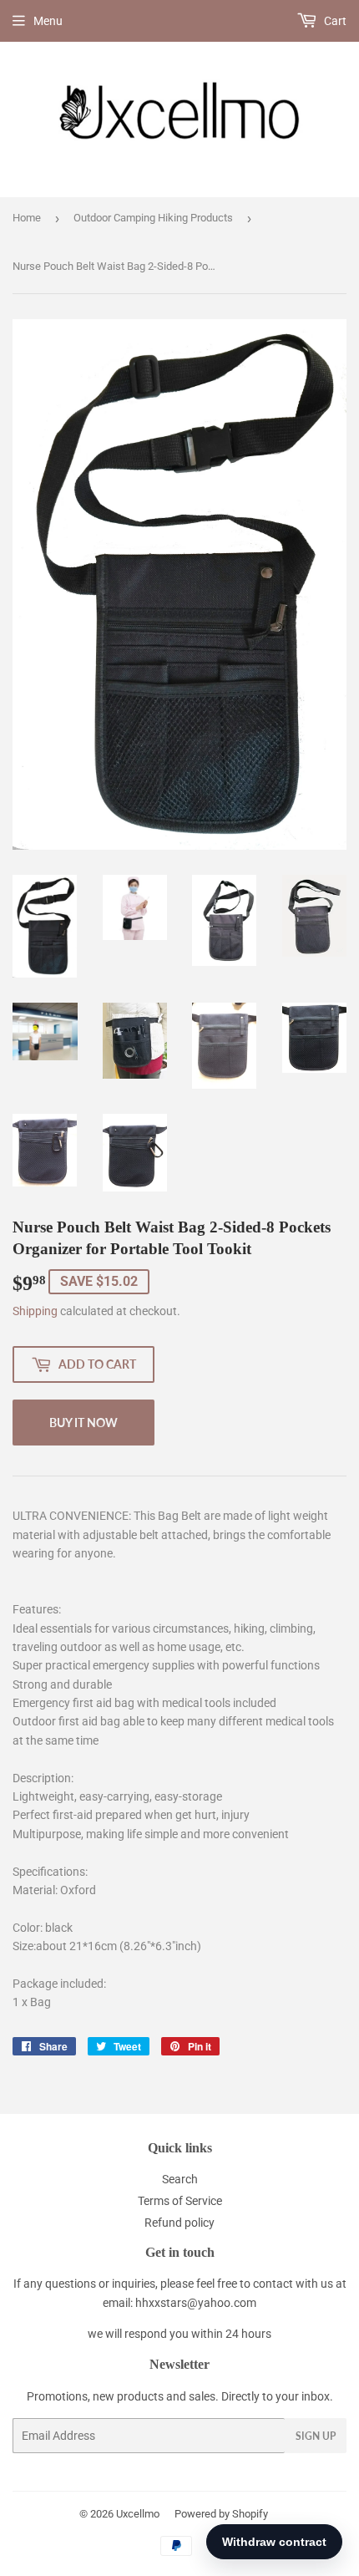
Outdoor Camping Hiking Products (153, 218)
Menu (48, 21)
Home (27, 218)
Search (180, 2179)
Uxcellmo (138, 2514)
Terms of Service (180, 2201)
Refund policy (179, 2223)
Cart (334, 21)
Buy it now (83, 1423)
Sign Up (316, 2436)
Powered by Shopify (221, 2514)
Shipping (35, 1311)
